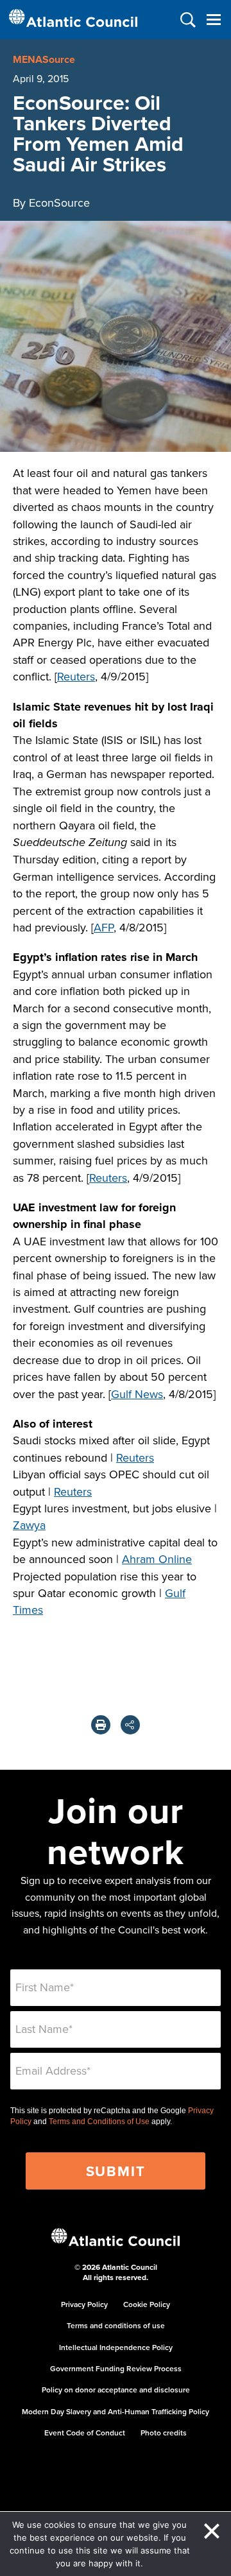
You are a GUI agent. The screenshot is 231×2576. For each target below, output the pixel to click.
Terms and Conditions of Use (99, 2122)
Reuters (76, 676)
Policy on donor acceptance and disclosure (116, 2390)
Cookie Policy (147, 2304)
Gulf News (137, 1394)
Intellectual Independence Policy (116, 2347)
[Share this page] (130, 1725)
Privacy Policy (84, 2304)
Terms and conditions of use (116, 2325)
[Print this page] (101, 1725)
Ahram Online (157, 1559)
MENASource (44, 59)
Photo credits (164, 2433)
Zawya (29, 1525)
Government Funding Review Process (116, 2368)
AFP (104, 927)
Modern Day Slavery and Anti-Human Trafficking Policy (116, 2411)
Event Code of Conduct (85, 2433)
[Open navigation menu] (213, 20)
